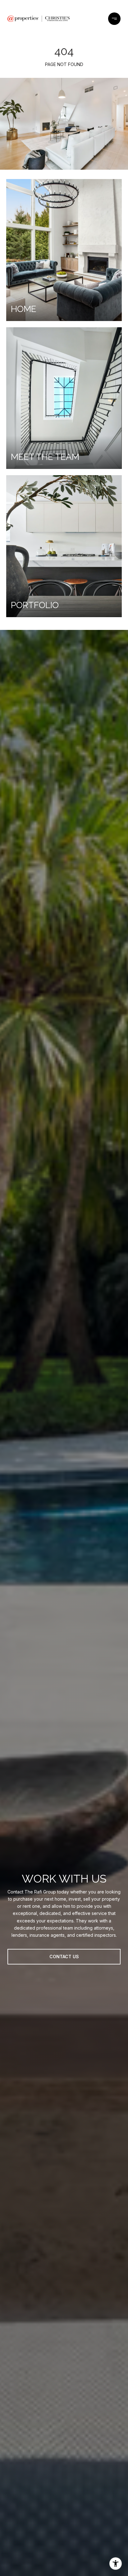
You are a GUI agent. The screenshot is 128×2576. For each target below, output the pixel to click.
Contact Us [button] (64, 1957)
